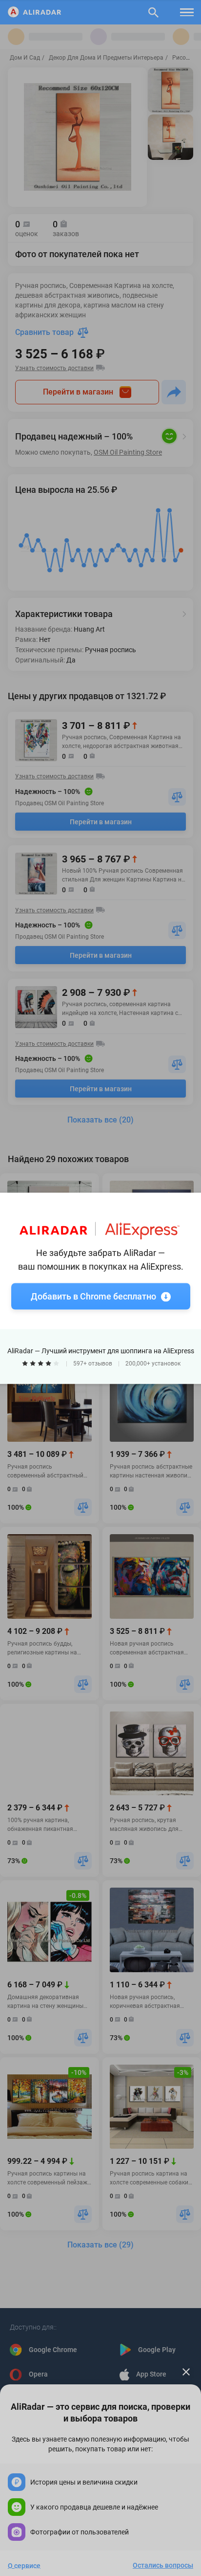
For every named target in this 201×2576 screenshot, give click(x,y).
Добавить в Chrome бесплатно (93, 1296)
